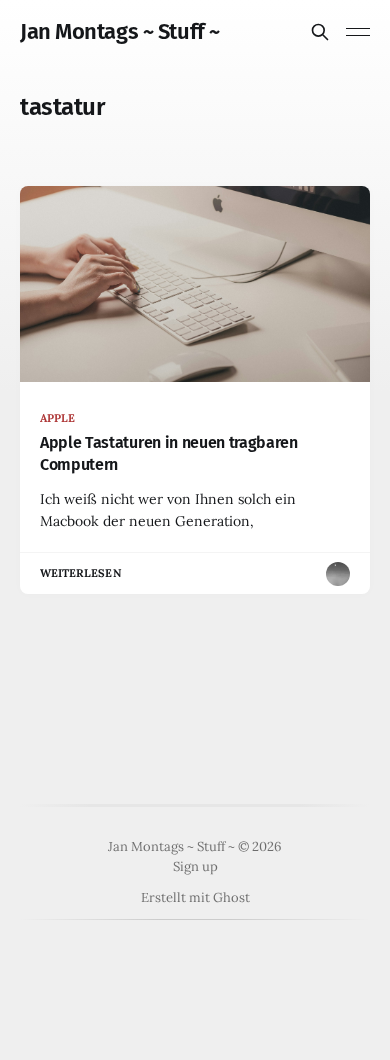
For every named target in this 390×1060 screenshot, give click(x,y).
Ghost (231, 897)
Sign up (195, 866)
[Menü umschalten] (358, 32)
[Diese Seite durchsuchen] (320, 32)
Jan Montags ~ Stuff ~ (120, 32)
